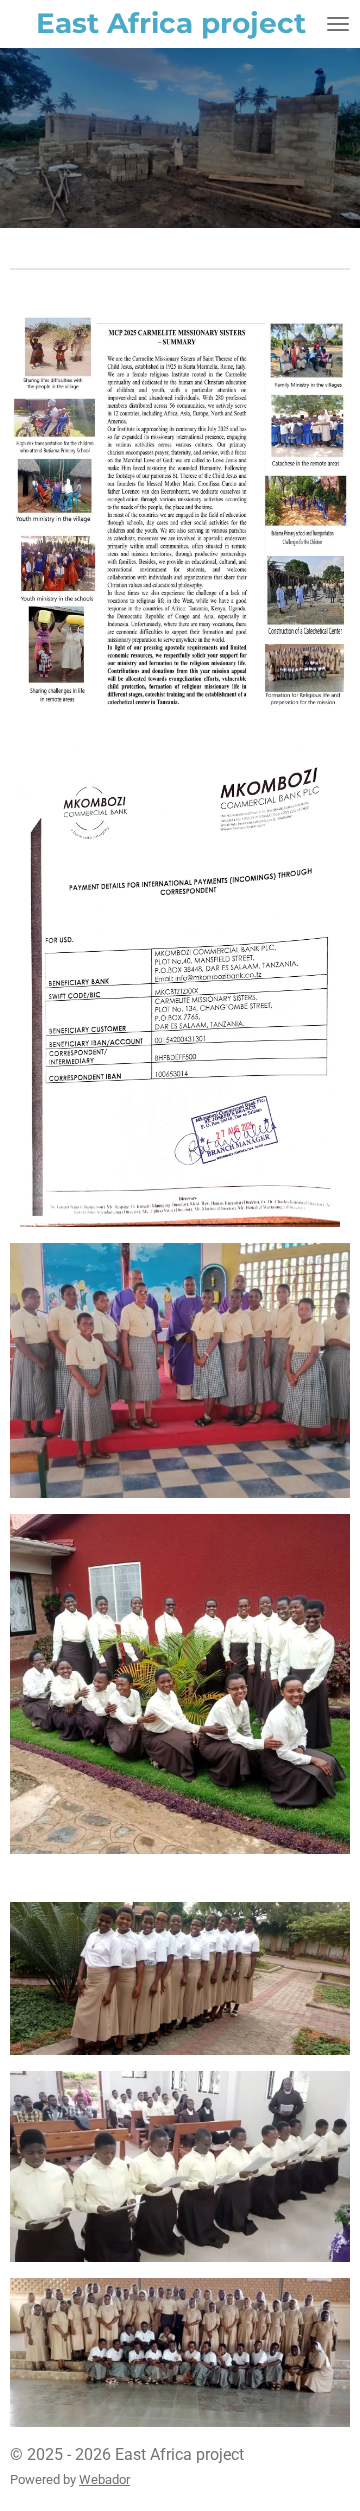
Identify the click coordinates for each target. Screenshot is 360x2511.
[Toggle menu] (338, 24)
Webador (104, 2479)
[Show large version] (180, 510)
